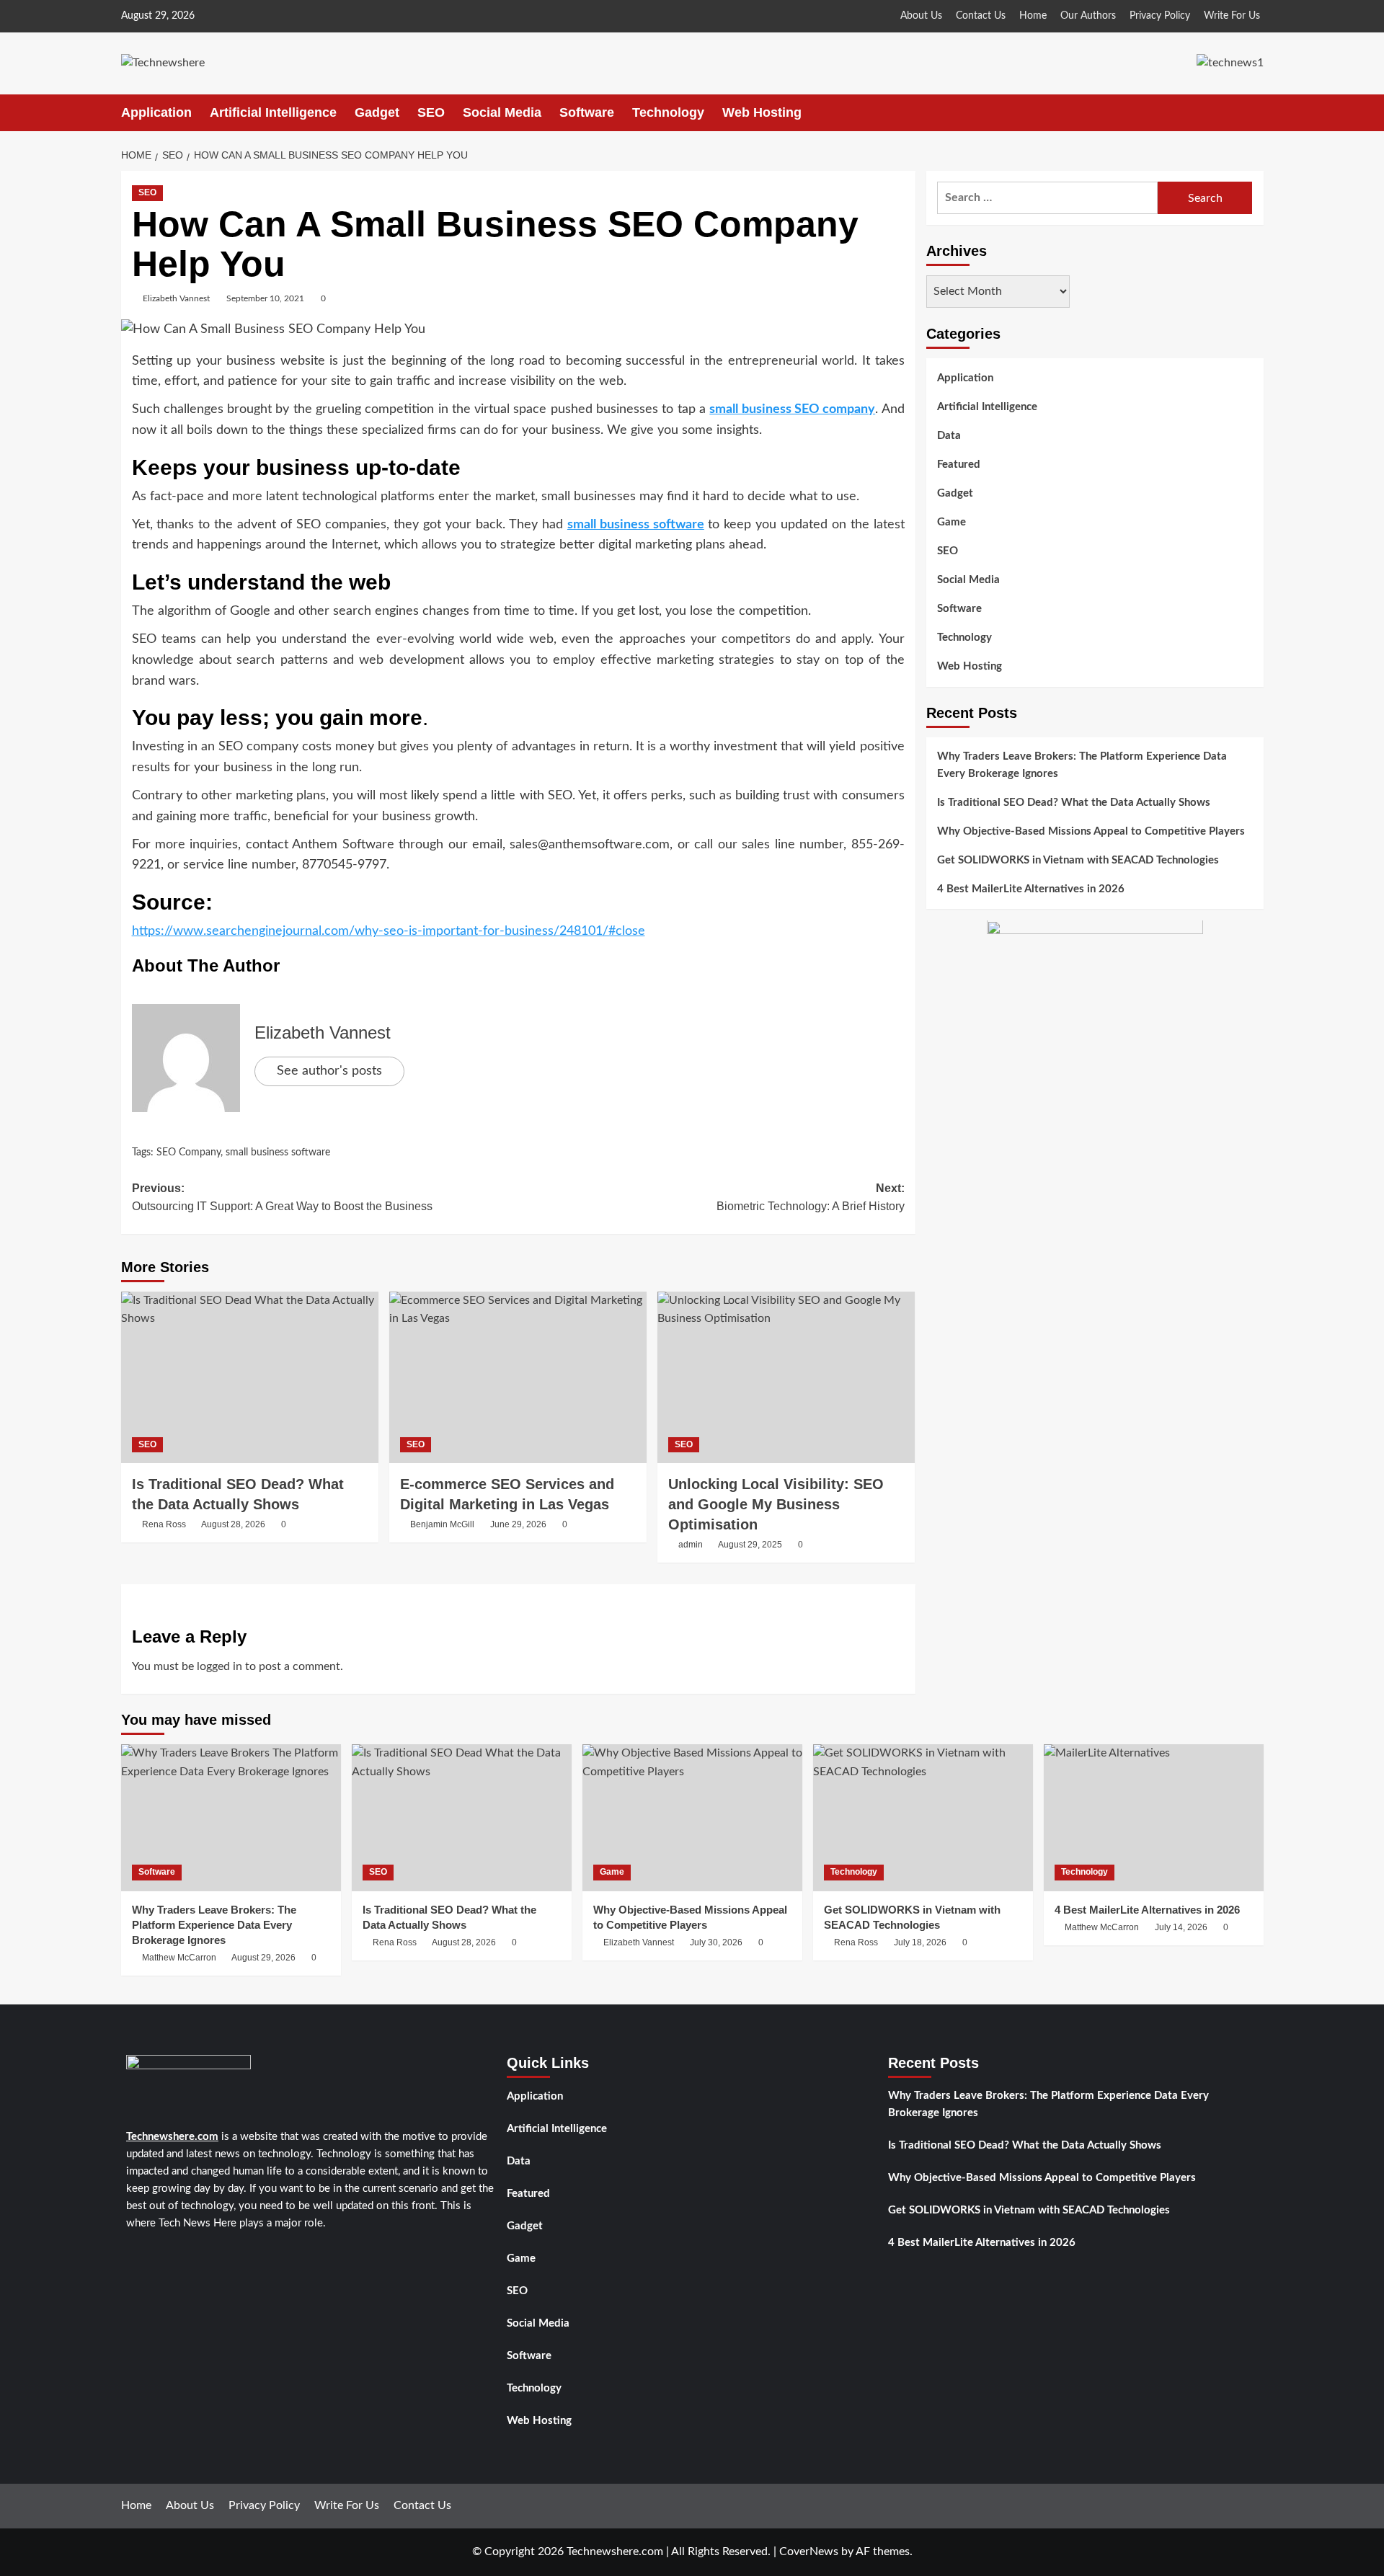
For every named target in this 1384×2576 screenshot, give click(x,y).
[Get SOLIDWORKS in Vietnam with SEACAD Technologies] (923, 1817)
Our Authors (1088, 16)
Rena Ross (164, 1524)
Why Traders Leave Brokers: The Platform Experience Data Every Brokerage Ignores (1082, 765)
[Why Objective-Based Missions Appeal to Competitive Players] (692, 1817)
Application (156, 112)
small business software (636, 525)
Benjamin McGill (442, 1524)
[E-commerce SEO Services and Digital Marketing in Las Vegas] (518, 1377)
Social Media (502, 112)
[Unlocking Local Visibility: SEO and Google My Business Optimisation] (786, 1377)
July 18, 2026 (920, 1942)
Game (951, 522)
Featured (959, 465)
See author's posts (329, 1071)
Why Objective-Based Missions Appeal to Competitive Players (1091, 831)
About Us (921, 16)
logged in (219, 1666)
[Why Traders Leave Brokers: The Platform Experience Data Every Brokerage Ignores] (231, 1817)
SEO (431, 112)
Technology (668, 112)
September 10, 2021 (265, 298)
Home (1033, 16)
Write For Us (1232, 16)
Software (587, 112)
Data (949, 436)
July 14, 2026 (1181, 1927)
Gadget (377, 112)
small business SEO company (792, 409)
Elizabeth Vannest (176, 298)
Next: (811, 1198)
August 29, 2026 (263, 1958)
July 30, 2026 (716, 1942)
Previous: (282, 1198)
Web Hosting (762, 112)
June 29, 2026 (518, 1524)
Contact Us (981, 16)
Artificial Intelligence (273, 112)
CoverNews (809, 2551)
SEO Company (188, 1152)
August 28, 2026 (233, 1524)
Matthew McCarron (179, 1958)
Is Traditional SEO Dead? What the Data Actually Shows (1074, 803)
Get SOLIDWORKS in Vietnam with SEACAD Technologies (1078, 860)
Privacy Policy (1160, 16)
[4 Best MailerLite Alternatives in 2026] (1154, 1817)
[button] (1255, 113)
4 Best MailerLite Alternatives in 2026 (1031, 889)
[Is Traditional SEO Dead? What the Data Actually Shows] (250, 1377)
